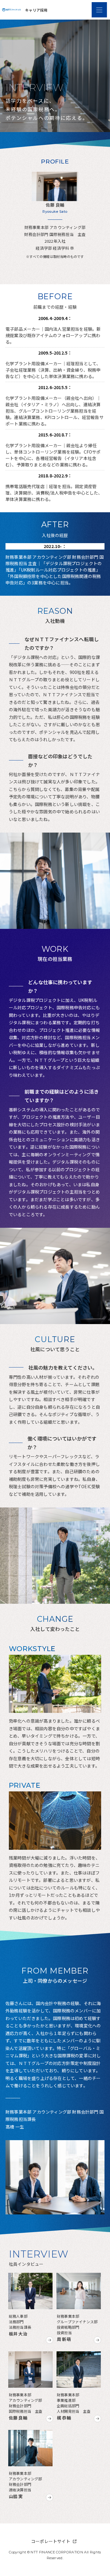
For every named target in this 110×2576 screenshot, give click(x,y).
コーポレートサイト (51, 2541)
